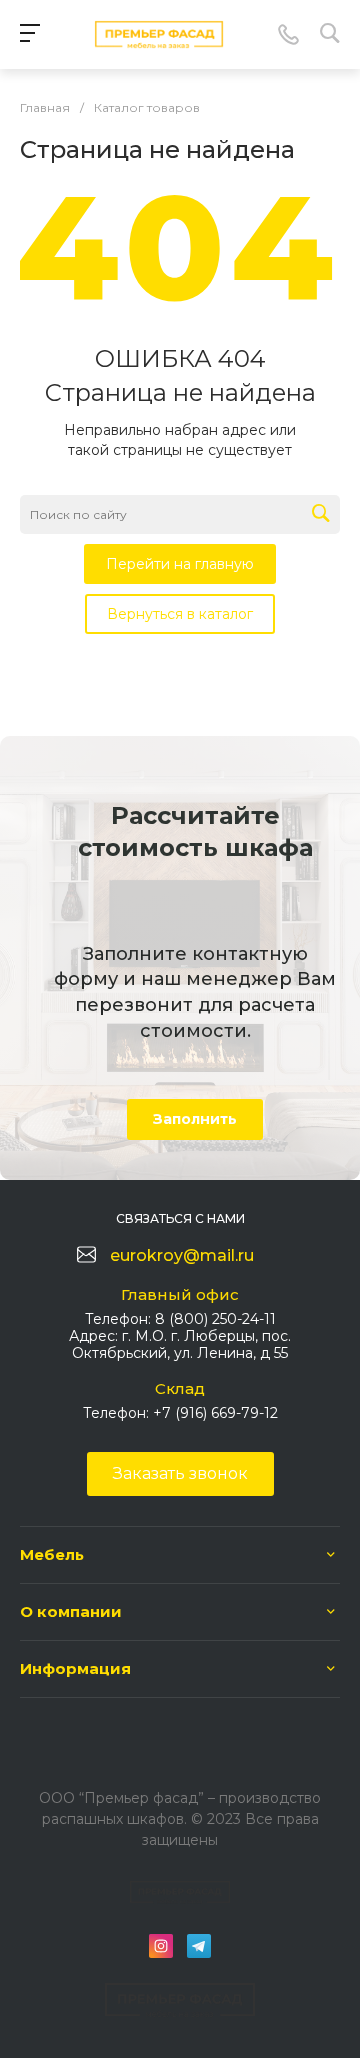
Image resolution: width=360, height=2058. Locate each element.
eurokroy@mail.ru (182, 1255)
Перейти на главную (180, 564)
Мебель (52, 1554)
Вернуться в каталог (180, 614)
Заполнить (195, 1119)
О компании (71, 1611)
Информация (75, 1668)
